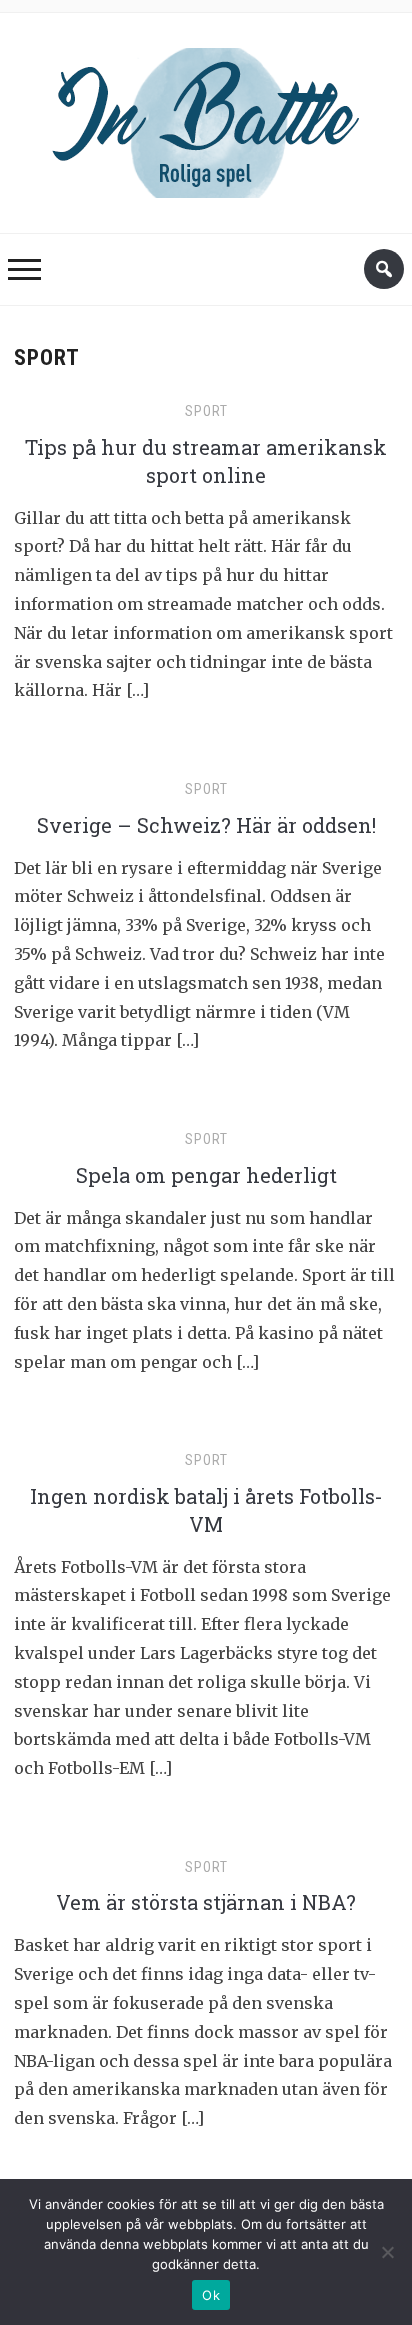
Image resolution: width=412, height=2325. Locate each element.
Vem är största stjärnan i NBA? (206, 1902)
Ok (211, 2295)
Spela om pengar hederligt (206, 1175)
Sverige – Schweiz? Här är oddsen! (206, 825)
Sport (206, 411)
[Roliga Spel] (206, 118)
